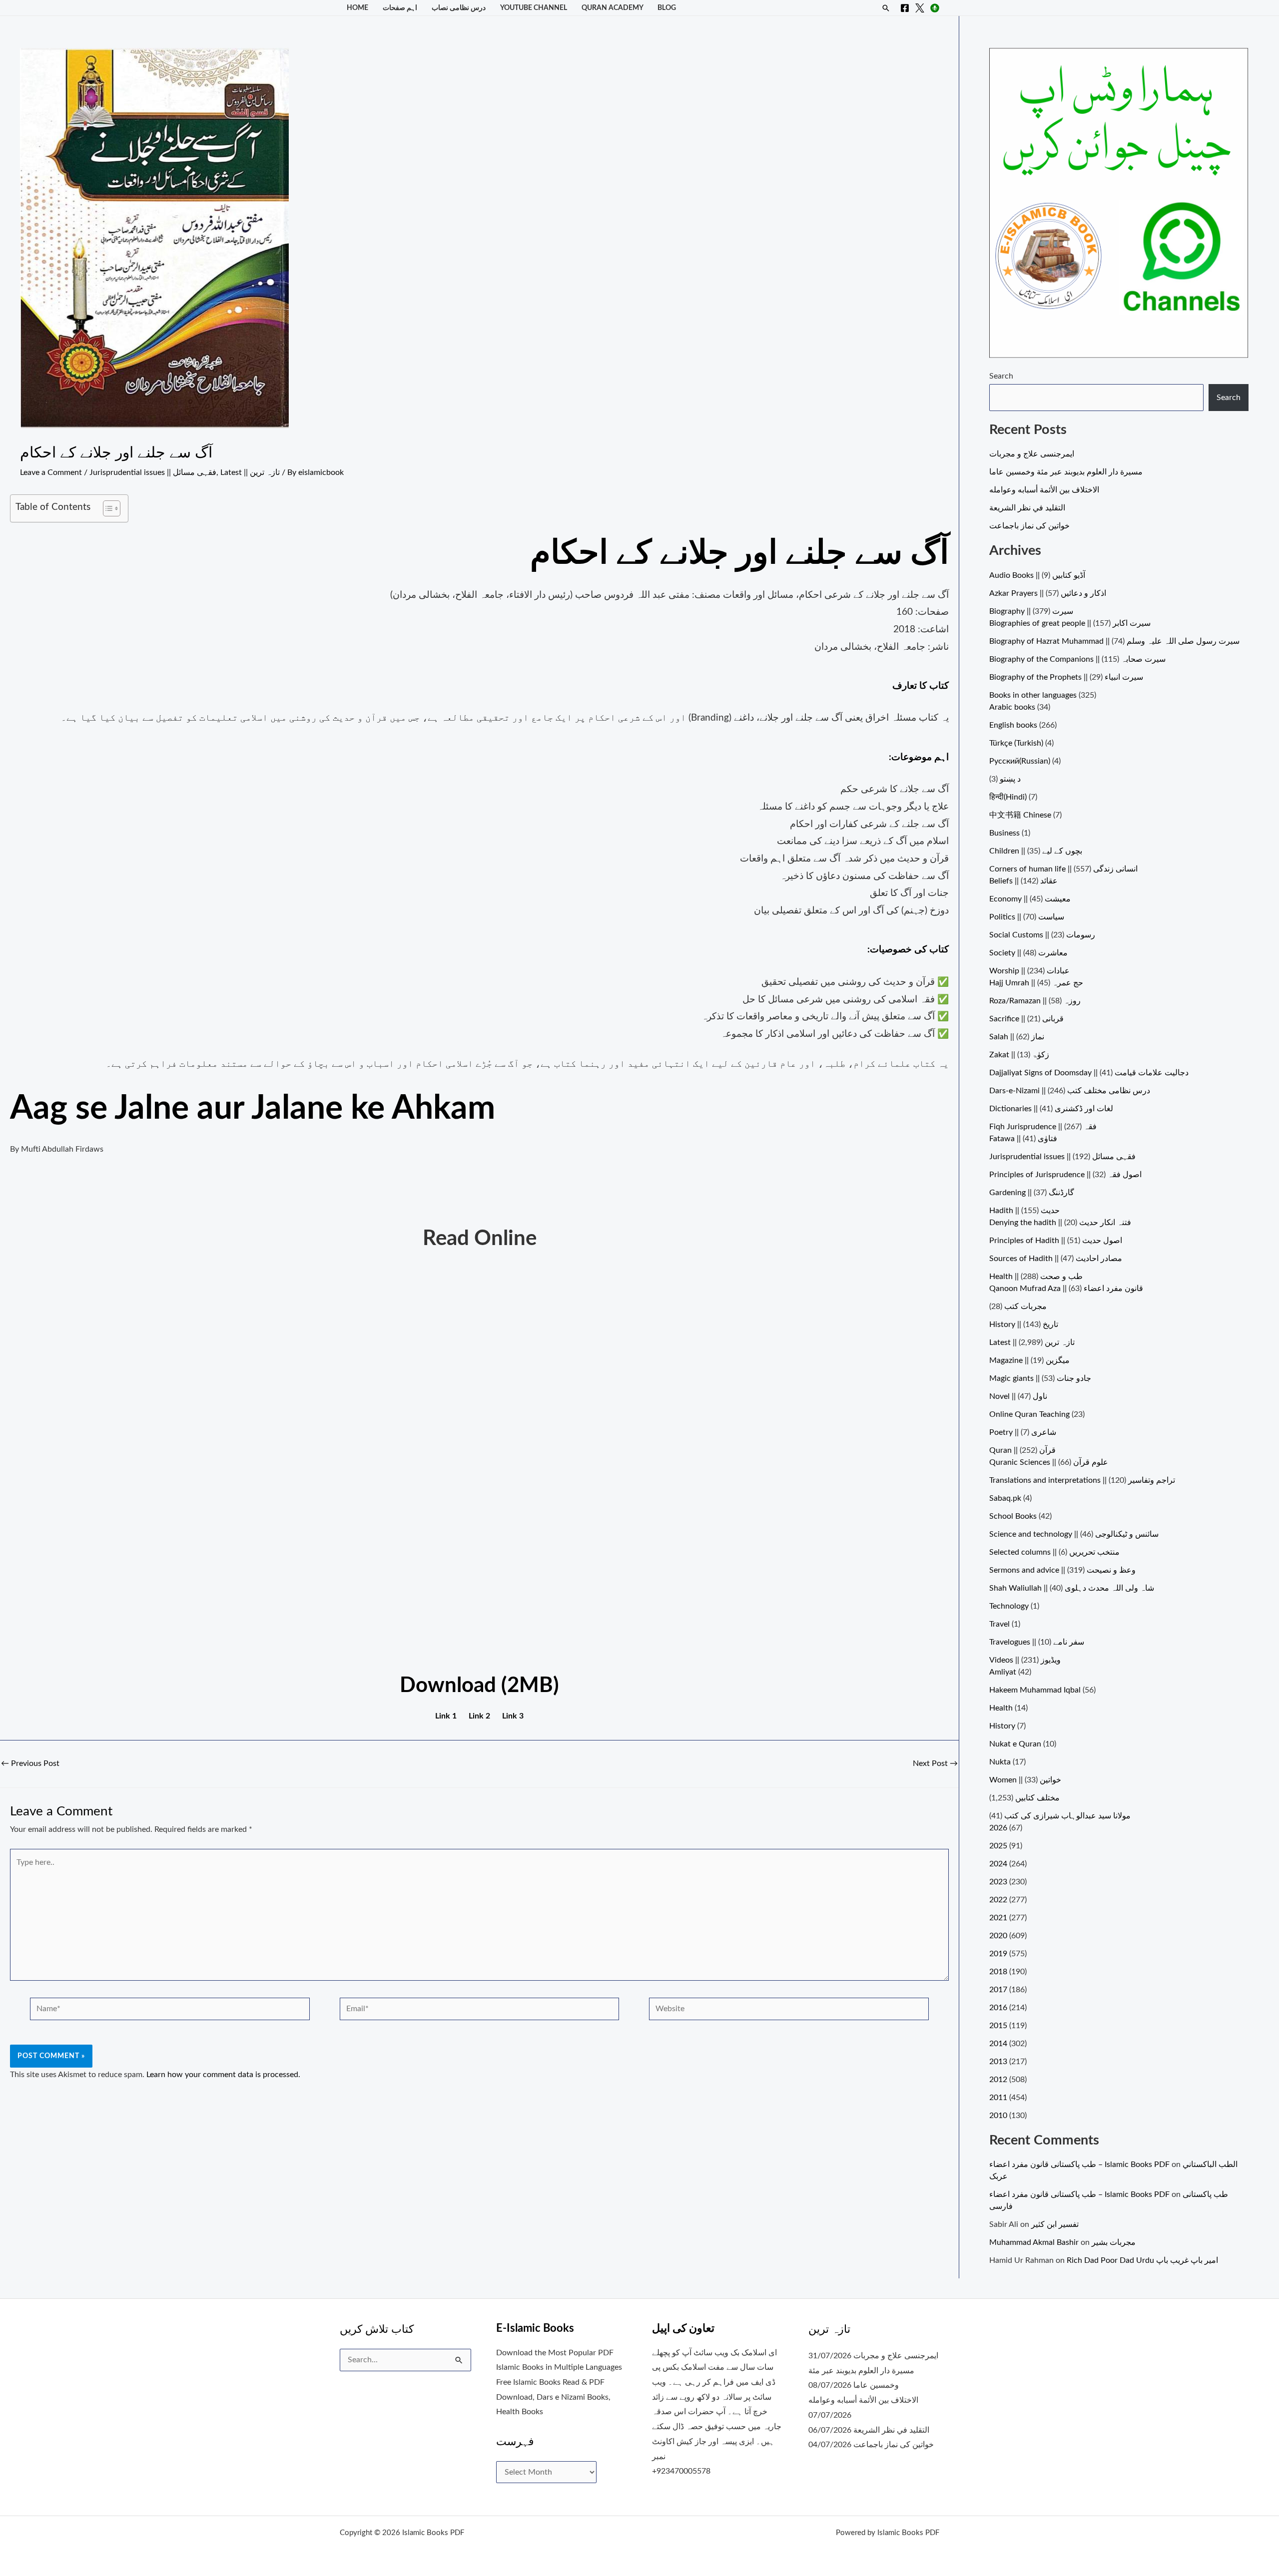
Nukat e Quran (1015, 1744)
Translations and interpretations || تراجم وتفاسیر (1082, 1480)
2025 (998, 1846)
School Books (1013, 1516)
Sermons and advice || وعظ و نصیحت (1062, 1570)
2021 (998, 1918)
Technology (1009, 1606)
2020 (998, 1936)
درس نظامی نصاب (459, 8)
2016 (998, 2008)
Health (1001, 1708)
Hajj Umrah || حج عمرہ (1036, 983)
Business (1004, 833)
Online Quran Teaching (1029, 1414)
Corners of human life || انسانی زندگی (1063, 869)
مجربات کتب (1025, 1306)
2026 (998, 1828)
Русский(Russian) (1020, 761)
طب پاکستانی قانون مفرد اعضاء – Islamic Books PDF (1079, 2164)
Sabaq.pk (1005, 1498)
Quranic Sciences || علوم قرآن (1049, 1462)
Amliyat (1003, 1672)
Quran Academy (613, 8)
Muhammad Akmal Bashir (1034, 2242)
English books (1013, 725)
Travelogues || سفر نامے (1037, 1642)
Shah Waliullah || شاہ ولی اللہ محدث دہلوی (1072, 1588)
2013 (998, 2062)
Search (1001, 376)
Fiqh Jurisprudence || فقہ (1043, 1127)
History (1002, 1726)
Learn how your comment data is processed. (223, 2075)
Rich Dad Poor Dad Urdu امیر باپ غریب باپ (1142, 2260)
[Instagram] (935, 8)
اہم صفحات (400, 8)
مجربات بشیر (1114, 2242)
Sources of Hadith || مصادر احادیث (1056, 1259)
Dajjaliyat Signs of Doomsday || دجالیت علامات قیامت (1089, 1073)
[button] (886, 8)
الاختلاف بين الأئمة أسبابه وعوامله (1044, 490)
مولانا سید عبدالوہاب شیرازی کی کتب (1067, 1816)
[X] (920, 8)
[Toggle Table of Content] (107, 508)
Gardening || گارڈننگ (1032, 1193)
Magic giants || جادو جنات (1040, 1378)
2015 (998, 2026)
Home (357, 8)
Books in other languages (1033, 695)
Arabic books (1012, 707)
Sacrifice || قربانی (1026, 1019)
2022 (998, 1900)
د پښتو (1010, 779)
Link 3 (513, 1716)
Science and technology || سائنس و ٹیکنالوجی (1074, 1534)
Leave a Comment (51, 472)
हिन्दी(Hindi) (1008, 797)
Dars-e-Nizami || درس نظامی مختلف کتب (1070, 1091)
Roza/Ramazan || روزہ (1035, 1001)
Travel (999, 1624)
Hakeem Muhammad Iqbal (1035, 1690)
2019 (998, 1954)
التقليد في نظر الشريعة (1027, 508)
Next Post (935, 1763)
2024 (998, 1864)
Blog (667, 8)
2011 (998, 2098)
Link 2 (479, 1716)
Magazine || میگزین (1029, 1360)
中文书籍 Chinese (1020, 815)
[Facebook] (905, 8)
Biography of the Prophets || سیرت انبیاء (1066, 677)
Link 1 (446, 1716)
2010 (998, 2116)
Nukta (1000, 1762)
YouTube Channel (534, 8)
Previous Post (30, 1763)
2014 (998, 2044)
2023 (998, 1882)
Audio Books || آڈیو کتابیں (1037, 575)
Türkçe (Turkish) (1016, 743)
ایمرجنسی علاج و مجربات (1032, 454)
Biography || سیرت (1031, 611)
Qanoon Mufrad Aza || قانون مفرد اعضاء (1066, 1288)
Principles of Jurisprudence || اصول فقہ (1065, 1175)
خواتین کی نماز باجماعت (1029, 526)
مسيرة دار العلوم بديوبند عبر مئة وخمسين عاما (1066, 472)
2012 (998, 2080)
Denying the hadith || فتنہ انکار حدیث (1060, 1223)
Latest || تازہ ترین (250, 472)
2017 (998, 1990)
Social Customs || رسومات (1042, 935)
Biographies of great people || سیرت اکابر (1070, 623)
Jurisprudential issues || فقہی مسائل (153, 472)
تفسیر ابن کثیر (1055, 2224)
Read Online (480, 1239)
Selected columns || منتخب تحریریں (1054, 1552)
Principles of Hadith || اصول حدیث (1056, 1241)
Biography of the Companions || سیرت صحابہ (1077, 659)
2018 (998, 1972)
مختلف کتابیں (1037, 1798)
